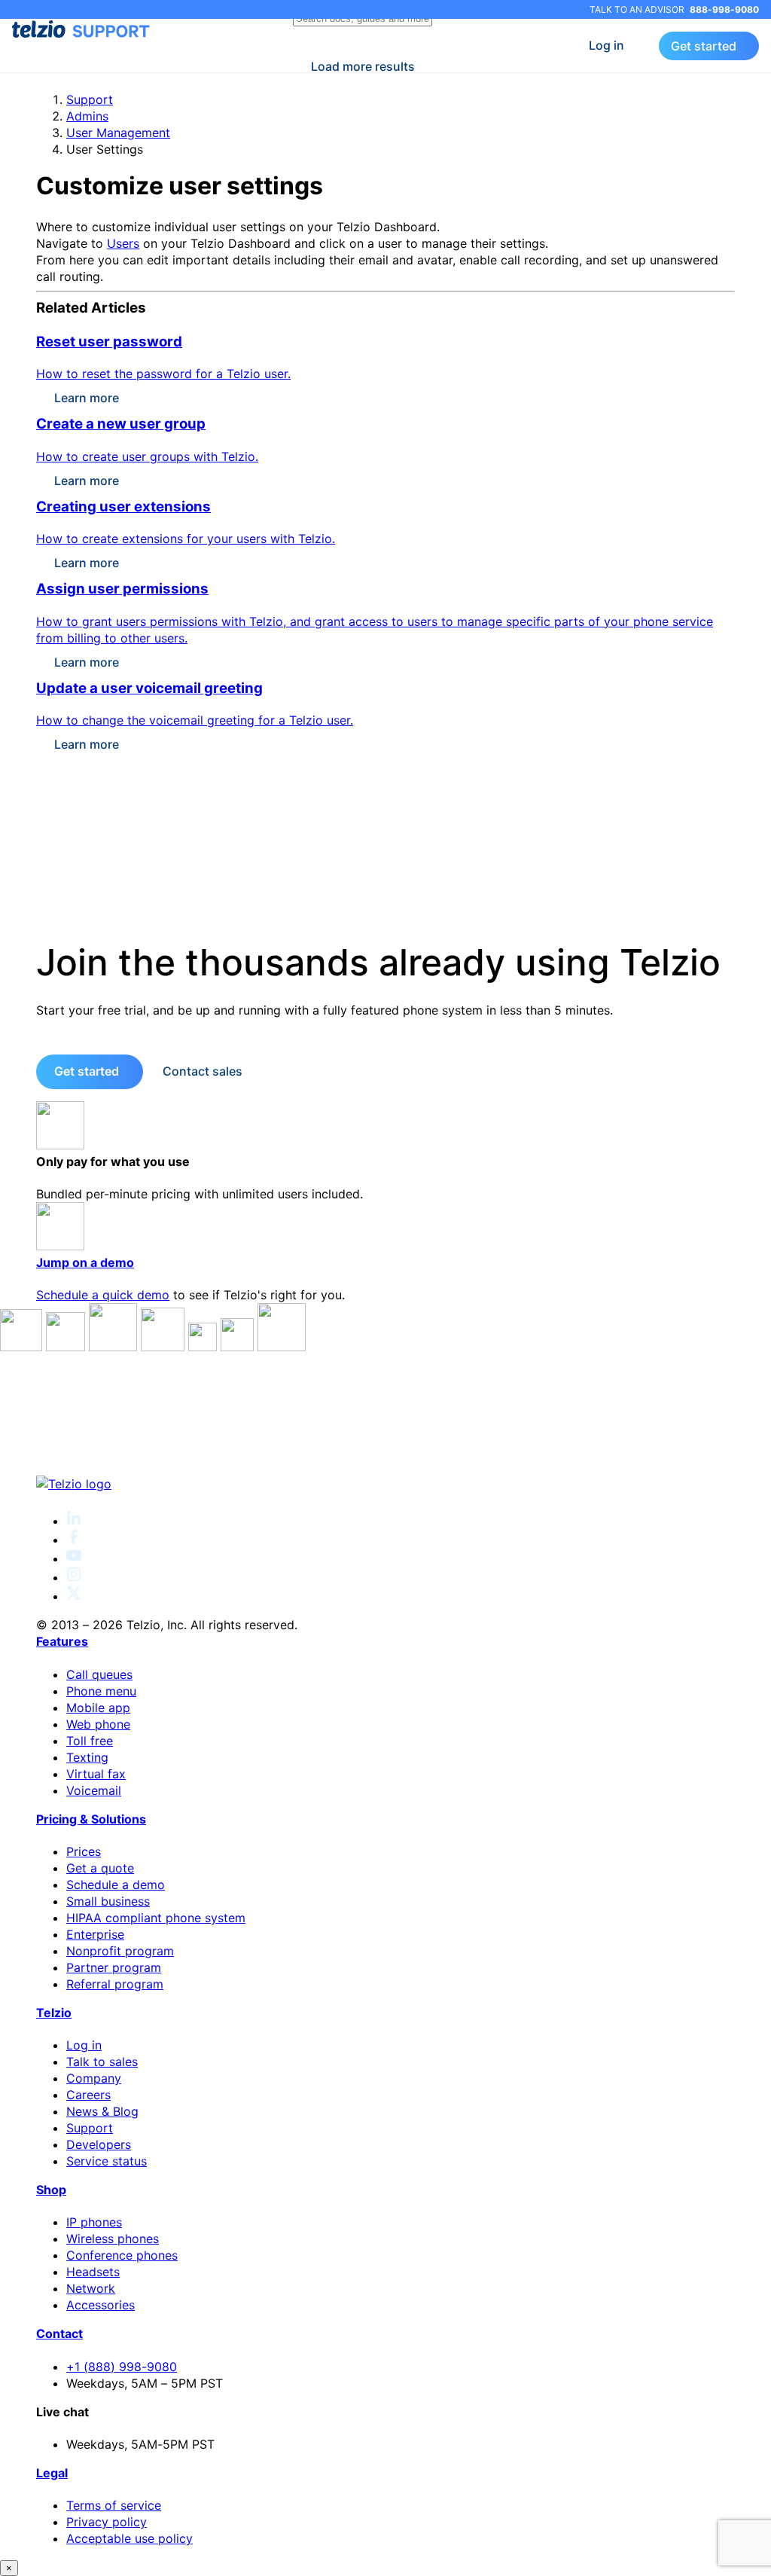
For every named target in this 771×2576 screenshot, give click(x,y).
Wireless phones (113, 2239)
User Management (118, 133)
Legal (52, 2473)
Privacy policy (107, 2522)
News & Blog (102, 2111)
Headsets (93, 2272)
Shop (51, 2190)
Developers (99, 2144)
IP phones (94, 2222)
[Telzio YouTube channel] (74, 1558)
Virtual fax (96, 1774)
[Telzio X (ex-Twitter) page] (74, 1596)
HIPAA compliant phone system (156, 1918)
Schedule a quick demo (103, 1295)
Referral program (115, 1984)
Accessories (101, 2305)
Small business (108, 1901)
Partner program (114, 1967)
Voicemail (94, 1790)
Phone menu (101, 1691)
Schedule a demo (116, 1885)
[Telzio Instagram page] (74, 1577)
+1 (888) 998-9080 (122, 2367)
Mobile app (98, 1708)
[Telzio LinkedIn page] (74, 1521)
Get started (704, 46)
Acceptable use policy (130, 2538)
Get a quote (100, 1868)
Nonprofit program (120, 1951)
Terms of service (114, 2505)
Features (62, 1641)
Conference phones (122, 2255)
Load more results (363, 66)
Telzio (54, 2013)
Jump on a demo (85, 1262)
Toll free (90, 1741)
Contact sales (203, 1071)
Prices (84, 1851)
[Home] (385, 1484)
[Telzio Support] (82, 29)
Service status (107, 2161)
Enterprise (95, 1934)
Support (90, 99)
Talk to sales (102, 2062)
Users (123, 243)
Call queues (99, 1674)
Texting (87, 1757)
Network (91, 2288)
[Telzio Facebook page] (74, 1540)
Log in (606, 45)
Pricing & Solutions (91, 1819)
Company (94, 2078)
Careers (88, 2095)
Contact (59, 2333)
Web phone (98, 1724)
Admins (87, 116)
